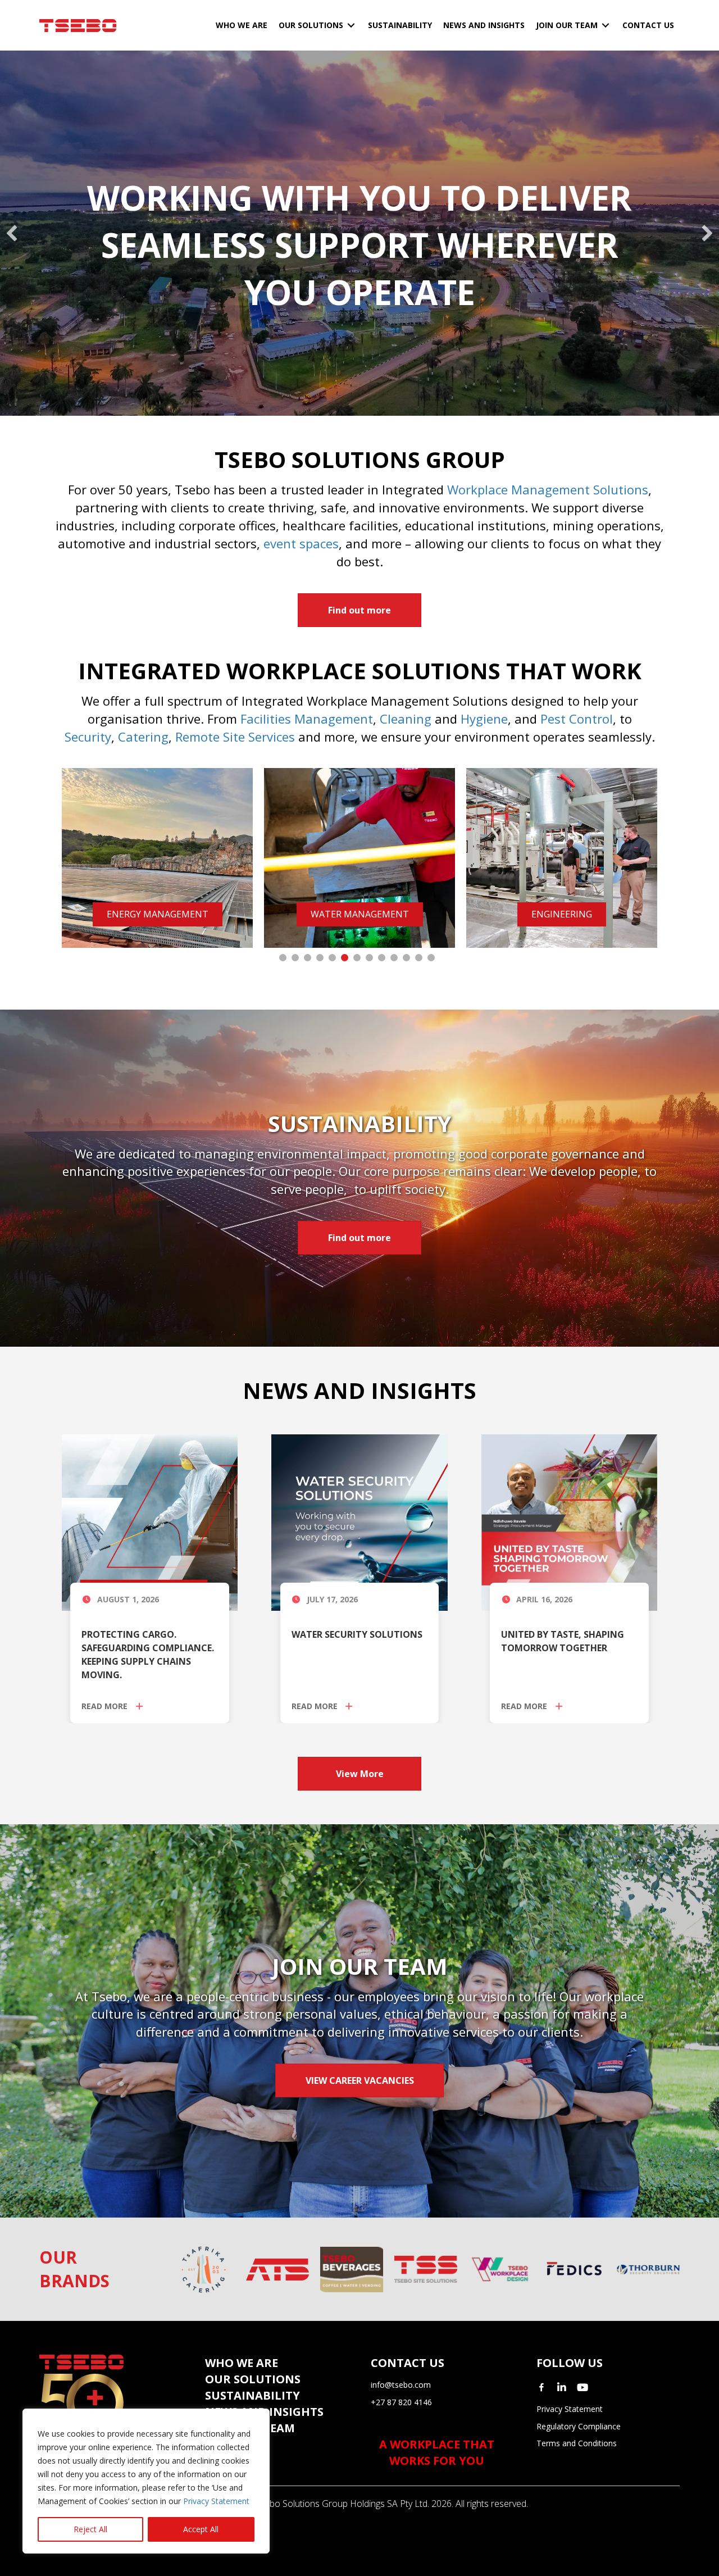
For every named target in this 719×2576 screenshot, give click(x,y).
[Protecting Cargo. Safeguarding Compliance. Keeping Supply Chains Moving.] (150, 1522)
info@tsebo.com (401, 2385)
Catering (143, 737)
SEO (318, 2541)
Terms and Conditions (577, 2443)
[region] (146, 2481)
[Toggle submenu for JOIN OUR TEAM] (606, 26)
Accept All (201, 2529)
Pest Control (577, 719)
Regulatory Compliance (579, 2426)
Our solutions (253, 2379)
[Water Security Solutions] (359, 1522)
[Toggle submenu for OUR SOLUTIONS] (351, 26)
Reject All (90, 2529)
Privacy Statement (216, 2501)
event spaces (301, 543)
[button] (12, 233)
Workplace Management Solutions (548, 489)
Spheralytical (365, 2541)
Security (88, 737)
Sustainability (252, 2395)
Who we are (242, 2363)
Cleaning (406, 719)
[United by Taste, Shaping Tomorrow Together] (569, 1522)
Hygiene (484, 719)
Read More (106, 1706)
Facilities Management (307, 719)
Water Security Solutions (357, 1634)
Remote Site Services (235, 737)
